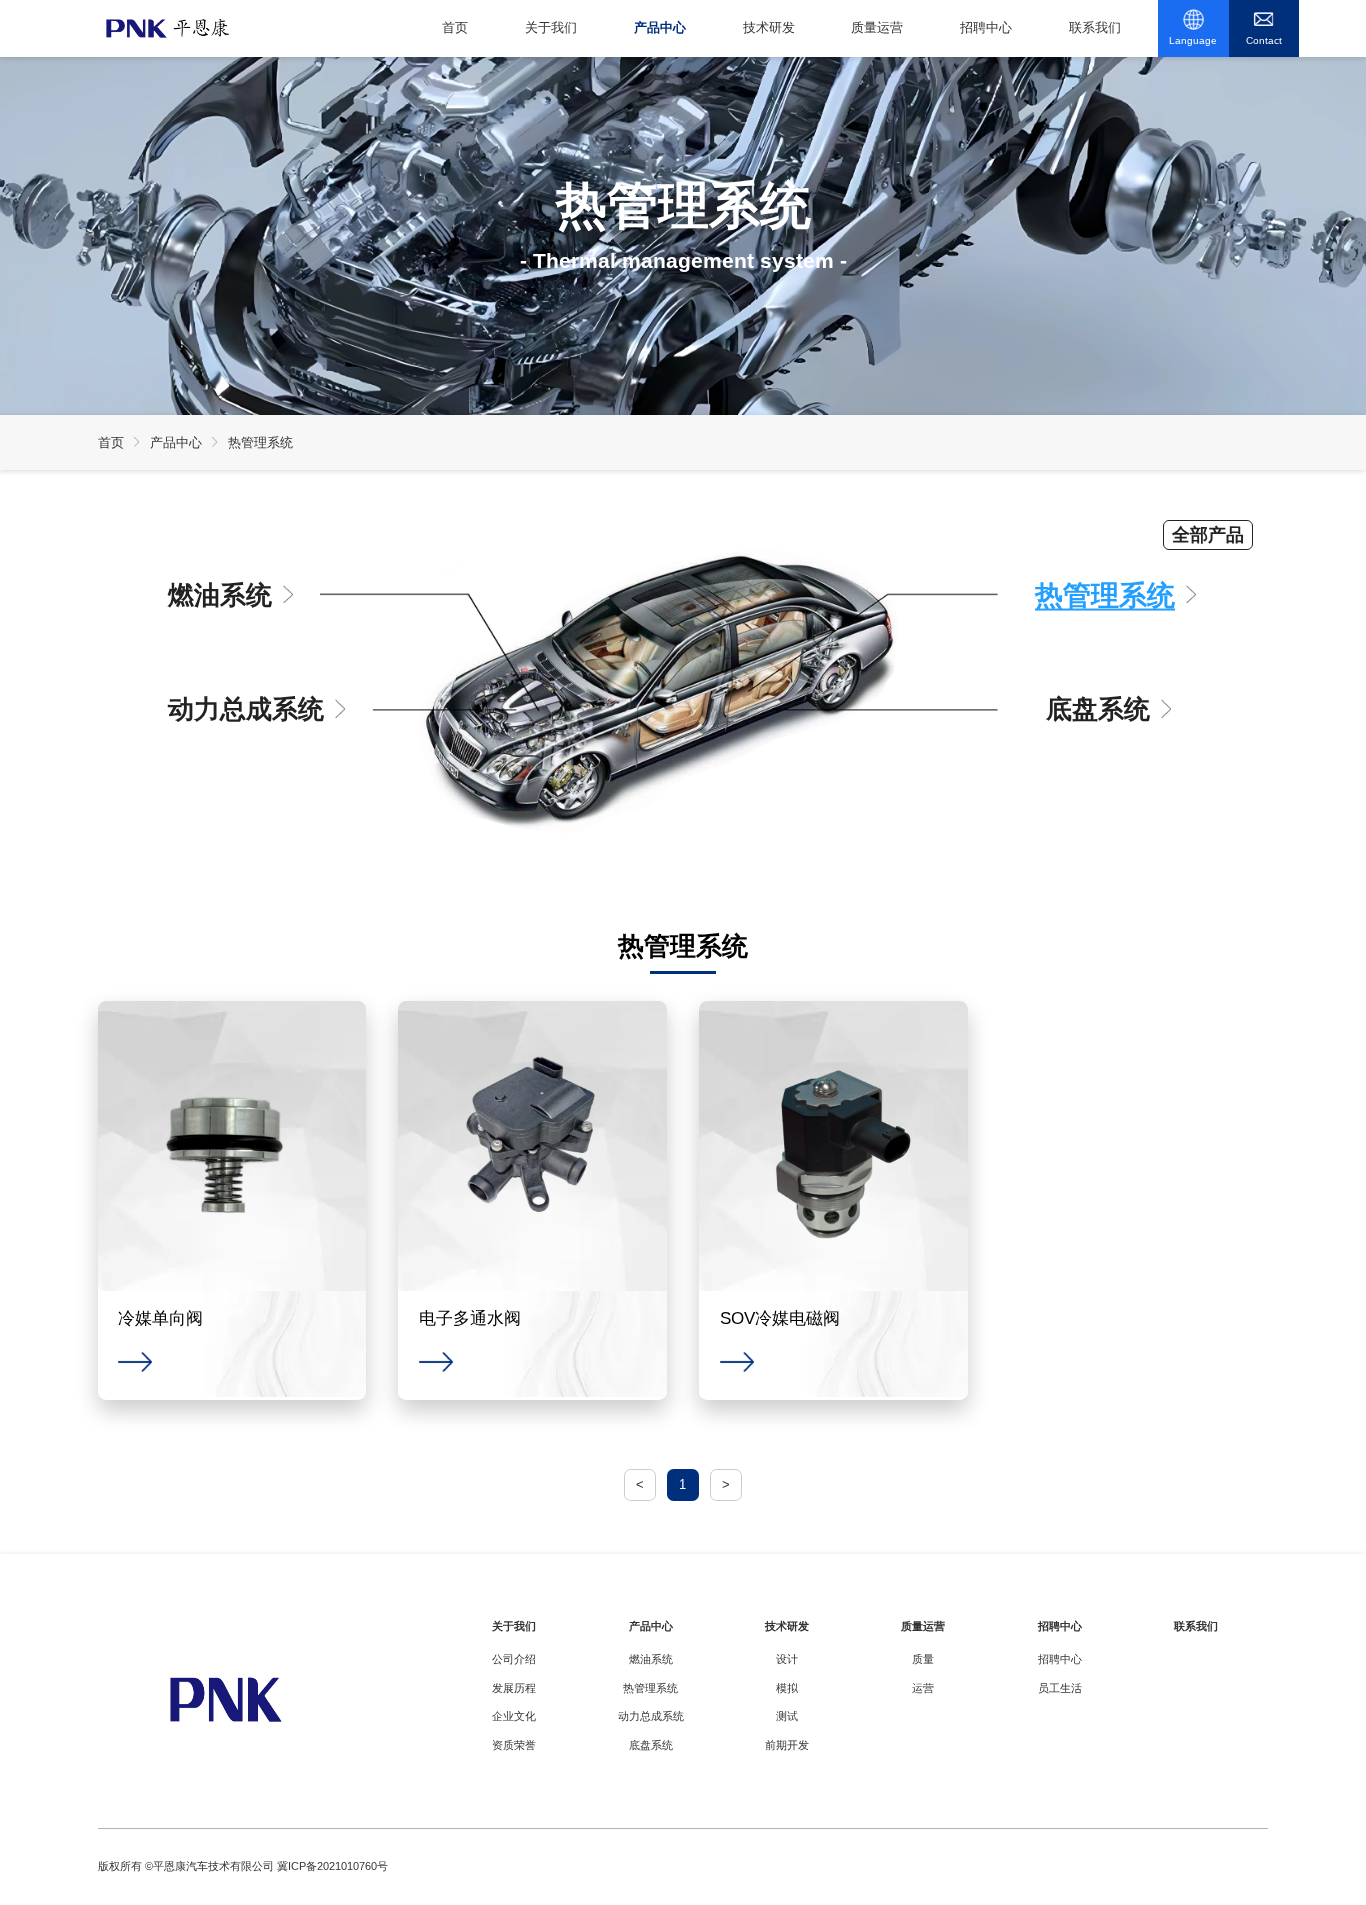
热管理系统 (260, 442)
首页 (455, 28)
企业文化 (514, 1716)
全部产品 (1208, 535)
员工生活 (1060, 1688)
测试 (787, 1716)
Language (1193, 40)
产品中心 (660, 28)
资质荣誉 (514, 1745)
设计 (787, 1659)
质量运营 (877, 28)
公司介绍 (514, 1659)
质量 (923, 1659)
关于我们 (551, 28)
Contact (1264, 40)
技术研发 (769, 28)
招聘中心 (986, 28)
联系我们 (1095, 28)
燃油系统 (220, 594)
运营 (923, 1688)
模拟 (787, 1688)
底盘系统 (1098, 709)
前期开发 (787, 1745)
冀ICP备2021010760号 (332, 1866)
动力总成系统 (246, 709)
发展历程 (514, 1688)
